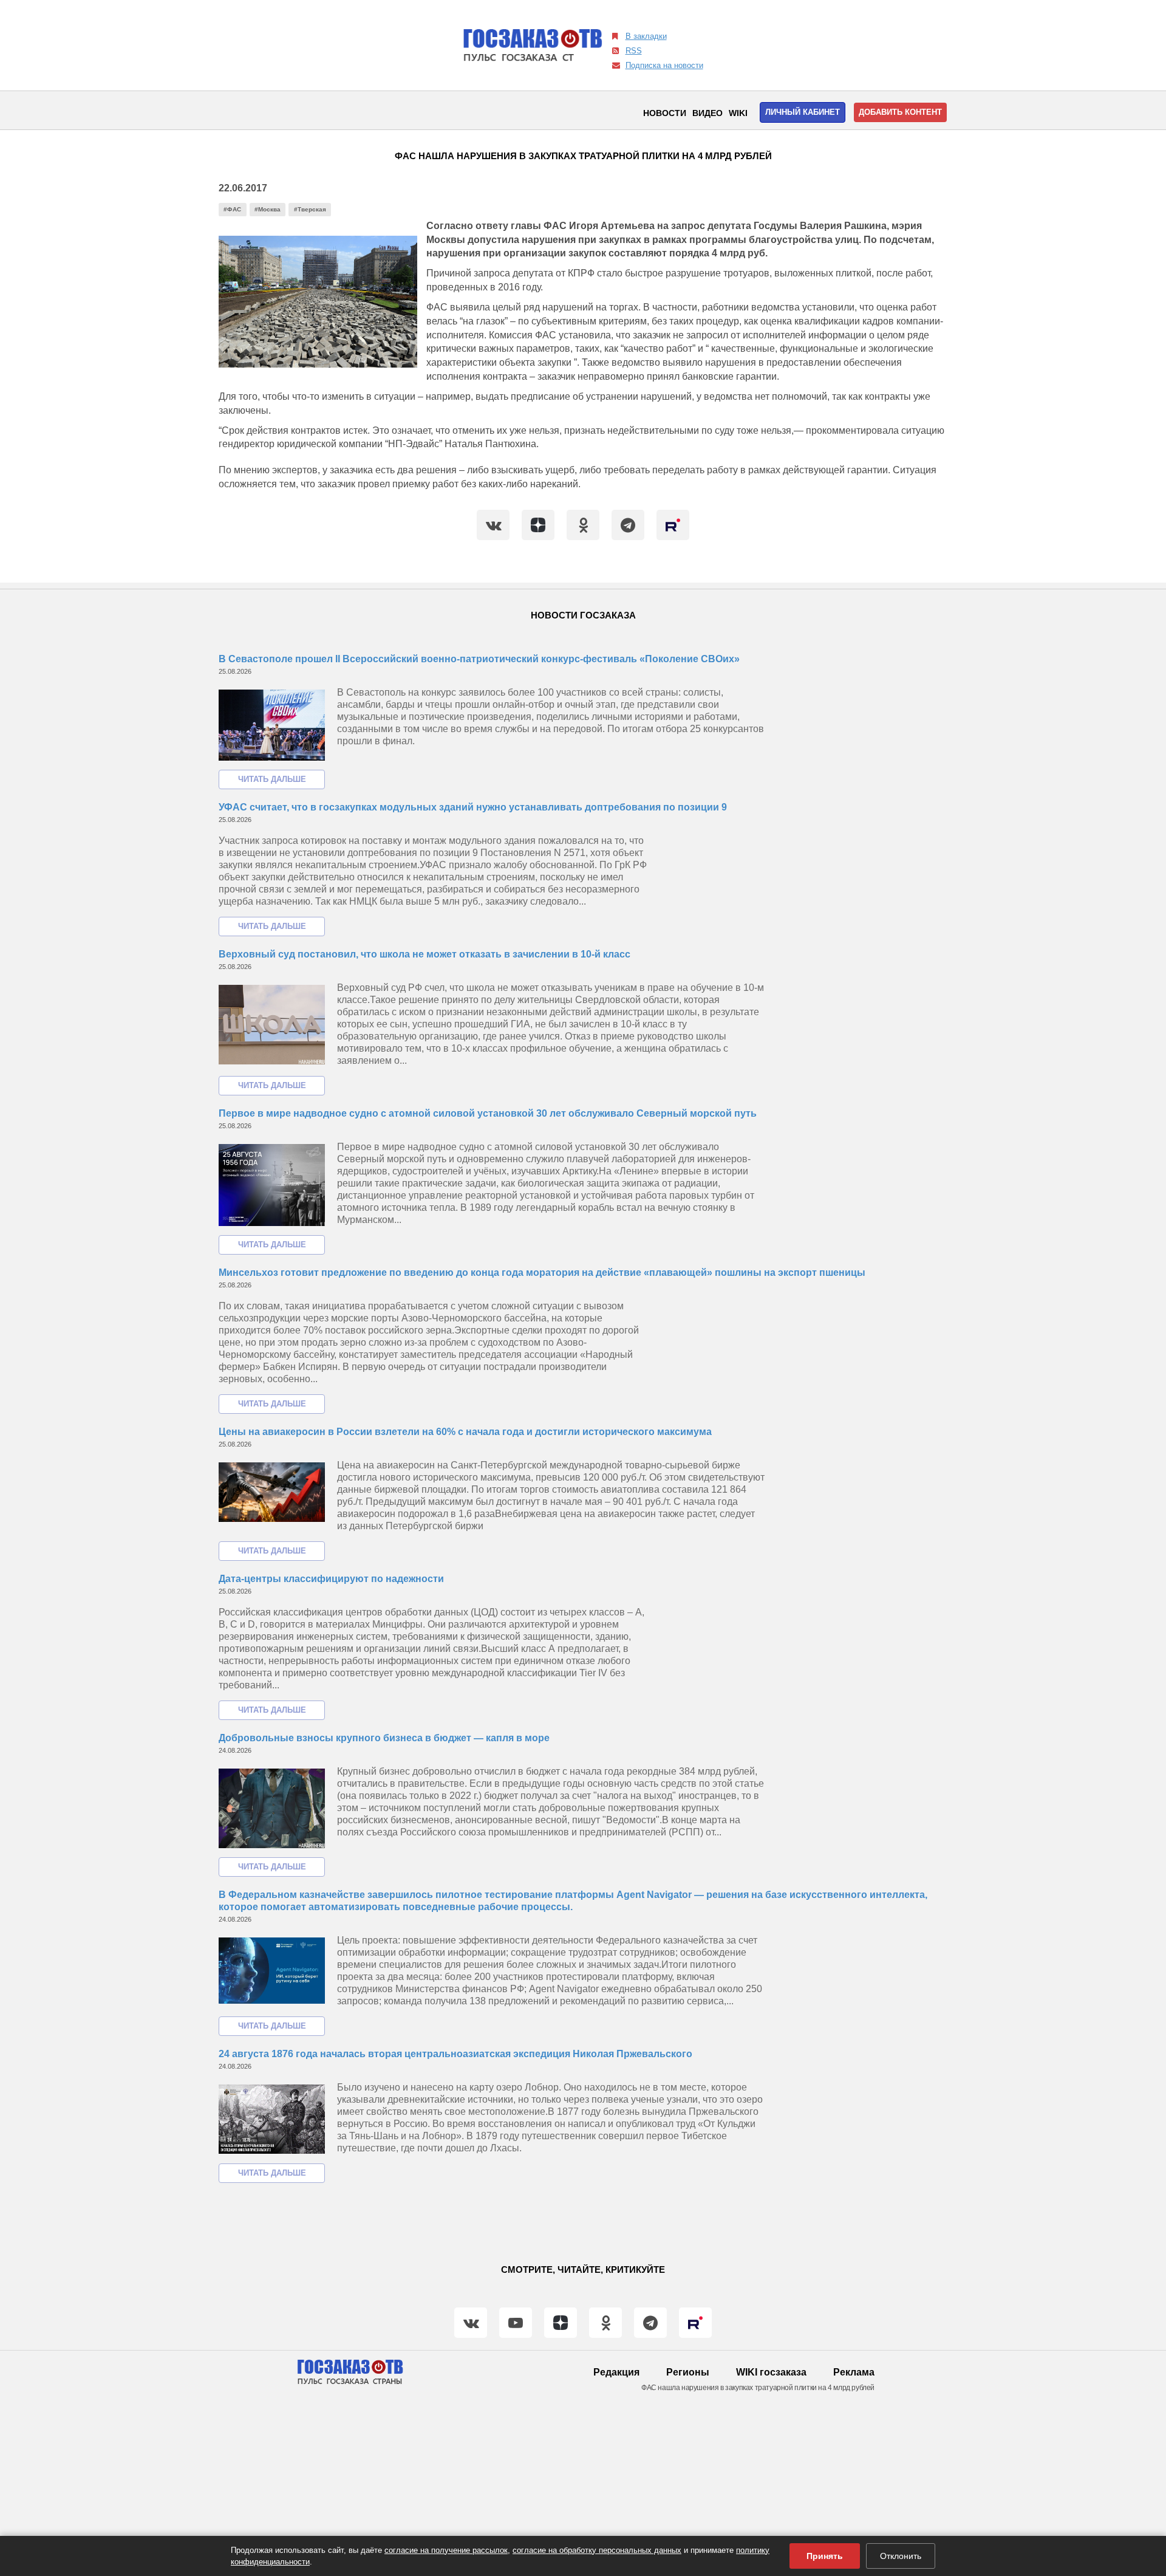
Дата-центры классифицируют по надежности (331, 1579)
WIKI (738, 113)
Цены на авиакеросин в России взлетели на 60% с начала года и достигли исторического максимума (465, 1432)
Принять (825, 2556)
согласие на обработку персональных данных (597, 2550)
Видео (707, 113)
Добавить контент (900, 112)
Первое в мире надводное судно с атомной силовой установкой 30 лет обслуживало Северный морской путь (488, 1113)
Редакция (616, 2372)
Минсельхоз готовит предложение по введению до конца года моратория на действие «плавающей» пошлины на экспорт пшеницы (542, 1273)
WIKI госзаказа (771, 2372)
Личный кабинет (803, 112)
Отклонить (901, 2556)
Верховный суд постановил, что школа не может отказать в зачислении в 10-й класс (424, 954)
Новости (665, 113)
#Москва (268, 209)
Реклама (854, 2372)
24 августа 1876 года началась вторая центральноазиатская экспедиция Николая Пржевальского (455, 2054)
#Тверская (310, 209)
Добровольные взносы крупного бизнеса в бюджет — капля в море (384, 1738)
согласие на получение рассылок (446, 2550)
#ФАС (232, 209)
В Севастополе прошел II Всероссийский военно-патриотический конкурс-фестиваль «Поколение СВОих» (479, 659)
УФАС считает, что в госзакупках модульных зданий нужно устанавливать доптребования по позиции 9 (473, 807)
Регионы (688, 2372)
